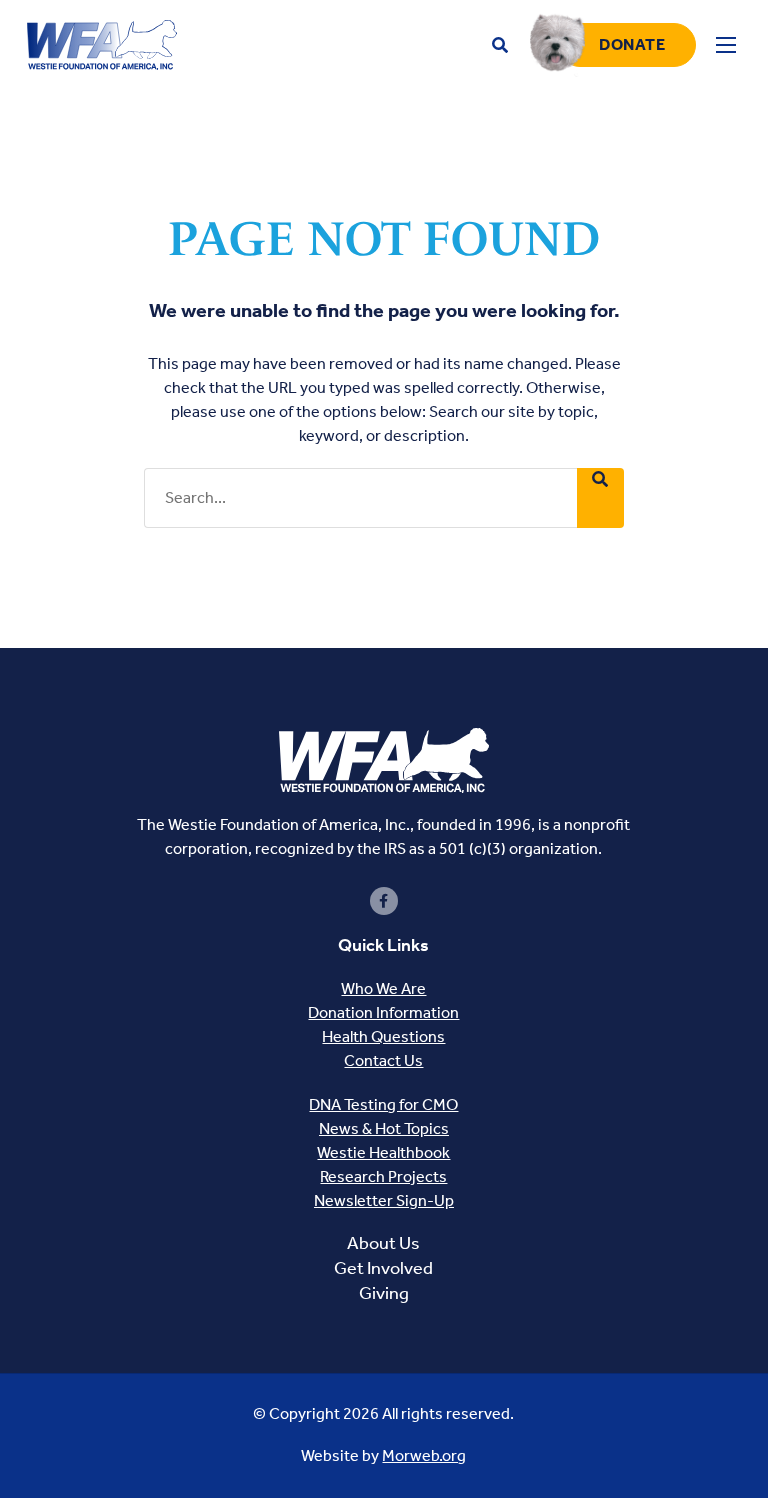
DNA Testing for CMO (383, 1104)
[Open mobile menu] (726, 45)
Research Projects (383, 1176)
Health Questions (383, 1036)
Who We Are (383, 988)
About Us (383, 1243)
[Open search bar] (500, 45)
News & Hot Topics (384, 1128)
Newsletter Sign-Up (384, 1200)
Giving (384, 1293)
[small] (384, 901)
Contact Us (383, 1060)
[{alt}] (384, 758)
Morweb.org (424, 1455)
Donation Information (383, 1012)
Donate (632, 44)
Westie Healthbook (383, 1152)
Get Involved (383, 1268)
